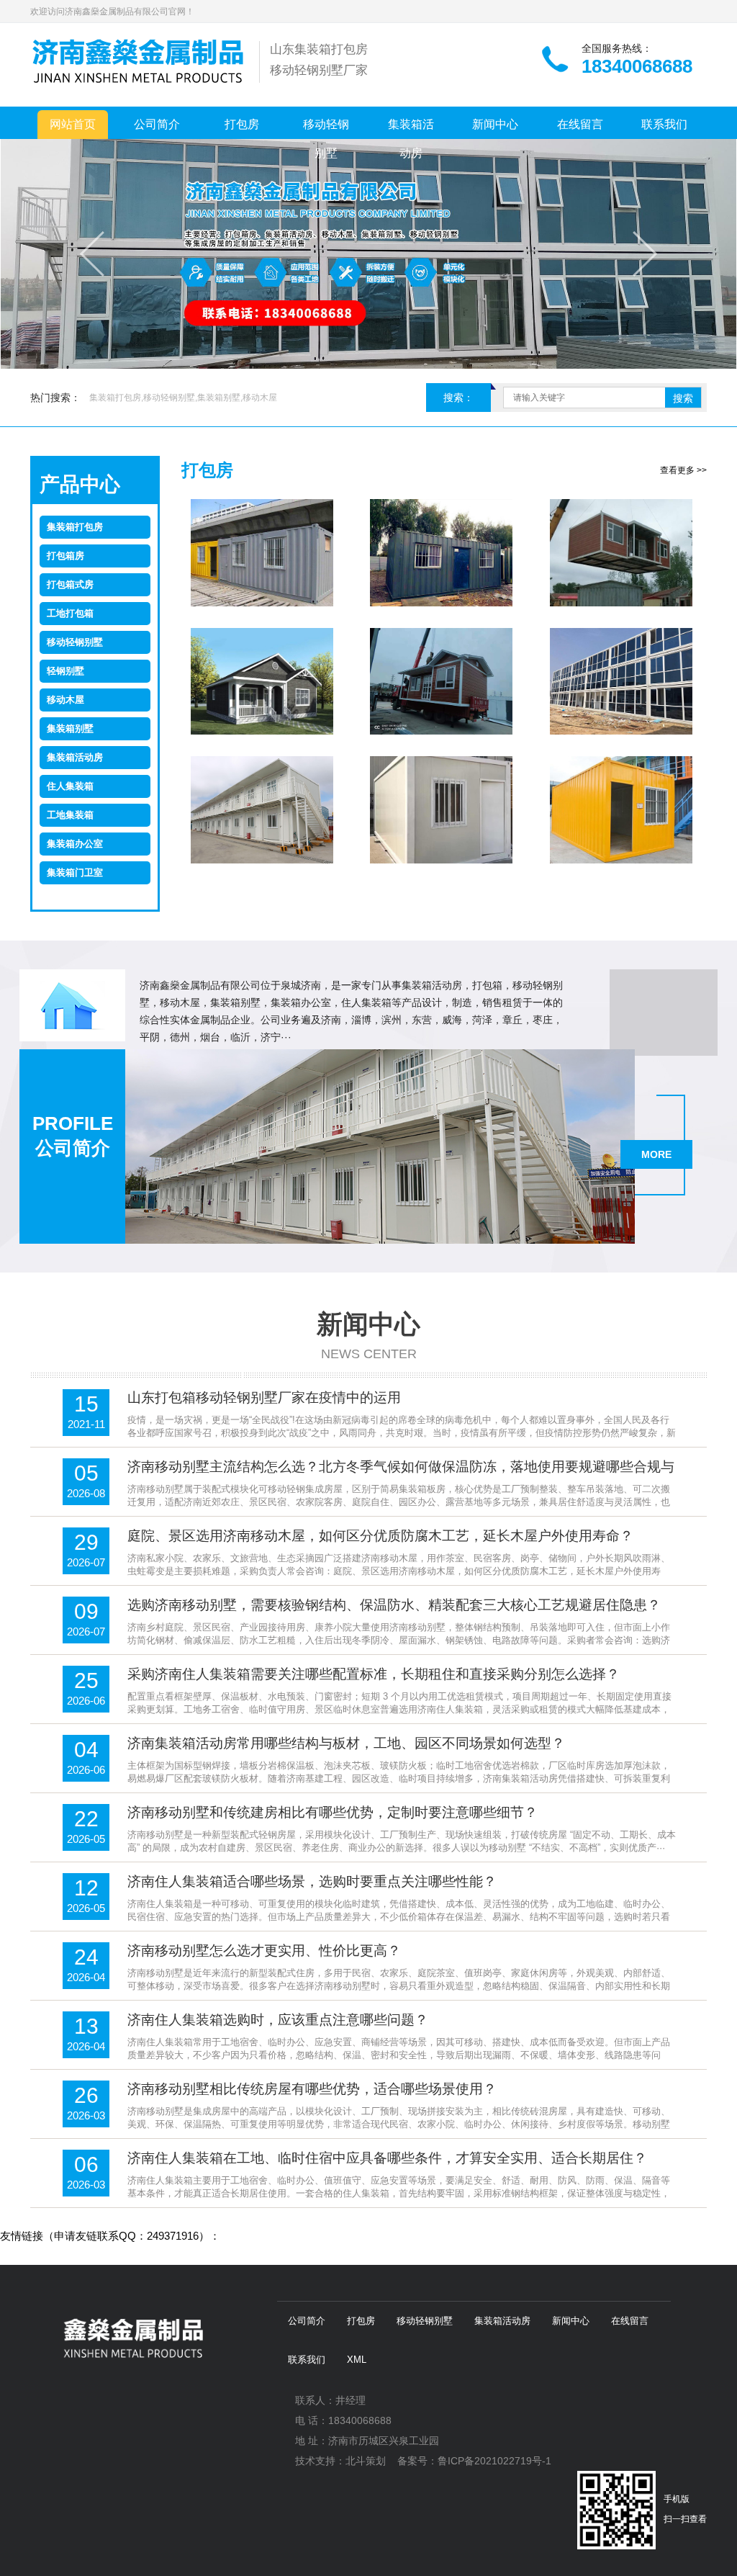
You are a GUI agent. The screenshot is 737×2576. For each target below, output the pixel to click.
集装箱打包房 (75, 527)
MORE (656, 1154)
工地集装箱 (70, 815)
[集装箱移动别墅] (621, 553)
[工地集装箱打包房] (262, 810)
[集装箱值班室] (442, 810)
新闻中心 (495, 124)
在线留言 (580, 124)
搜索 (683, 398)
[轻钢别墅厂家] (262, 682)
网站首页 (73, 124)
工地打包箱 (70, 613)
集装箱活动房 (411, 129)
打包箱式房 (70, 584)
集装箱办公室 (75, 844)
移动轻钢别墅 (326, 129)
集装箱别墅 (70, 728)
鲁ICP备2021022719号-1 (494, 2461)
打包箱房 (65, 556)
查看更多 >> (683, 470)
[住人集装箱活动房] (262, 553)
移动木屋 (65, 700)
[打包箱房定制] (621, 682)
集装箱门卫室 (75, 872)
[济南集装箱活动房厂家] (442, 553)
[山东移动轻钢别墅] (442, 682)
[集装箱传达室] (621, 810)
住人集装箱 (70, 786)
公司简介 (157, 124)
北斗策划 (366, 2461)
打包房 (242, 124)
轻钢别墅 (65, 671)
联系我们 (664, 124)
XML (357, 2360)
